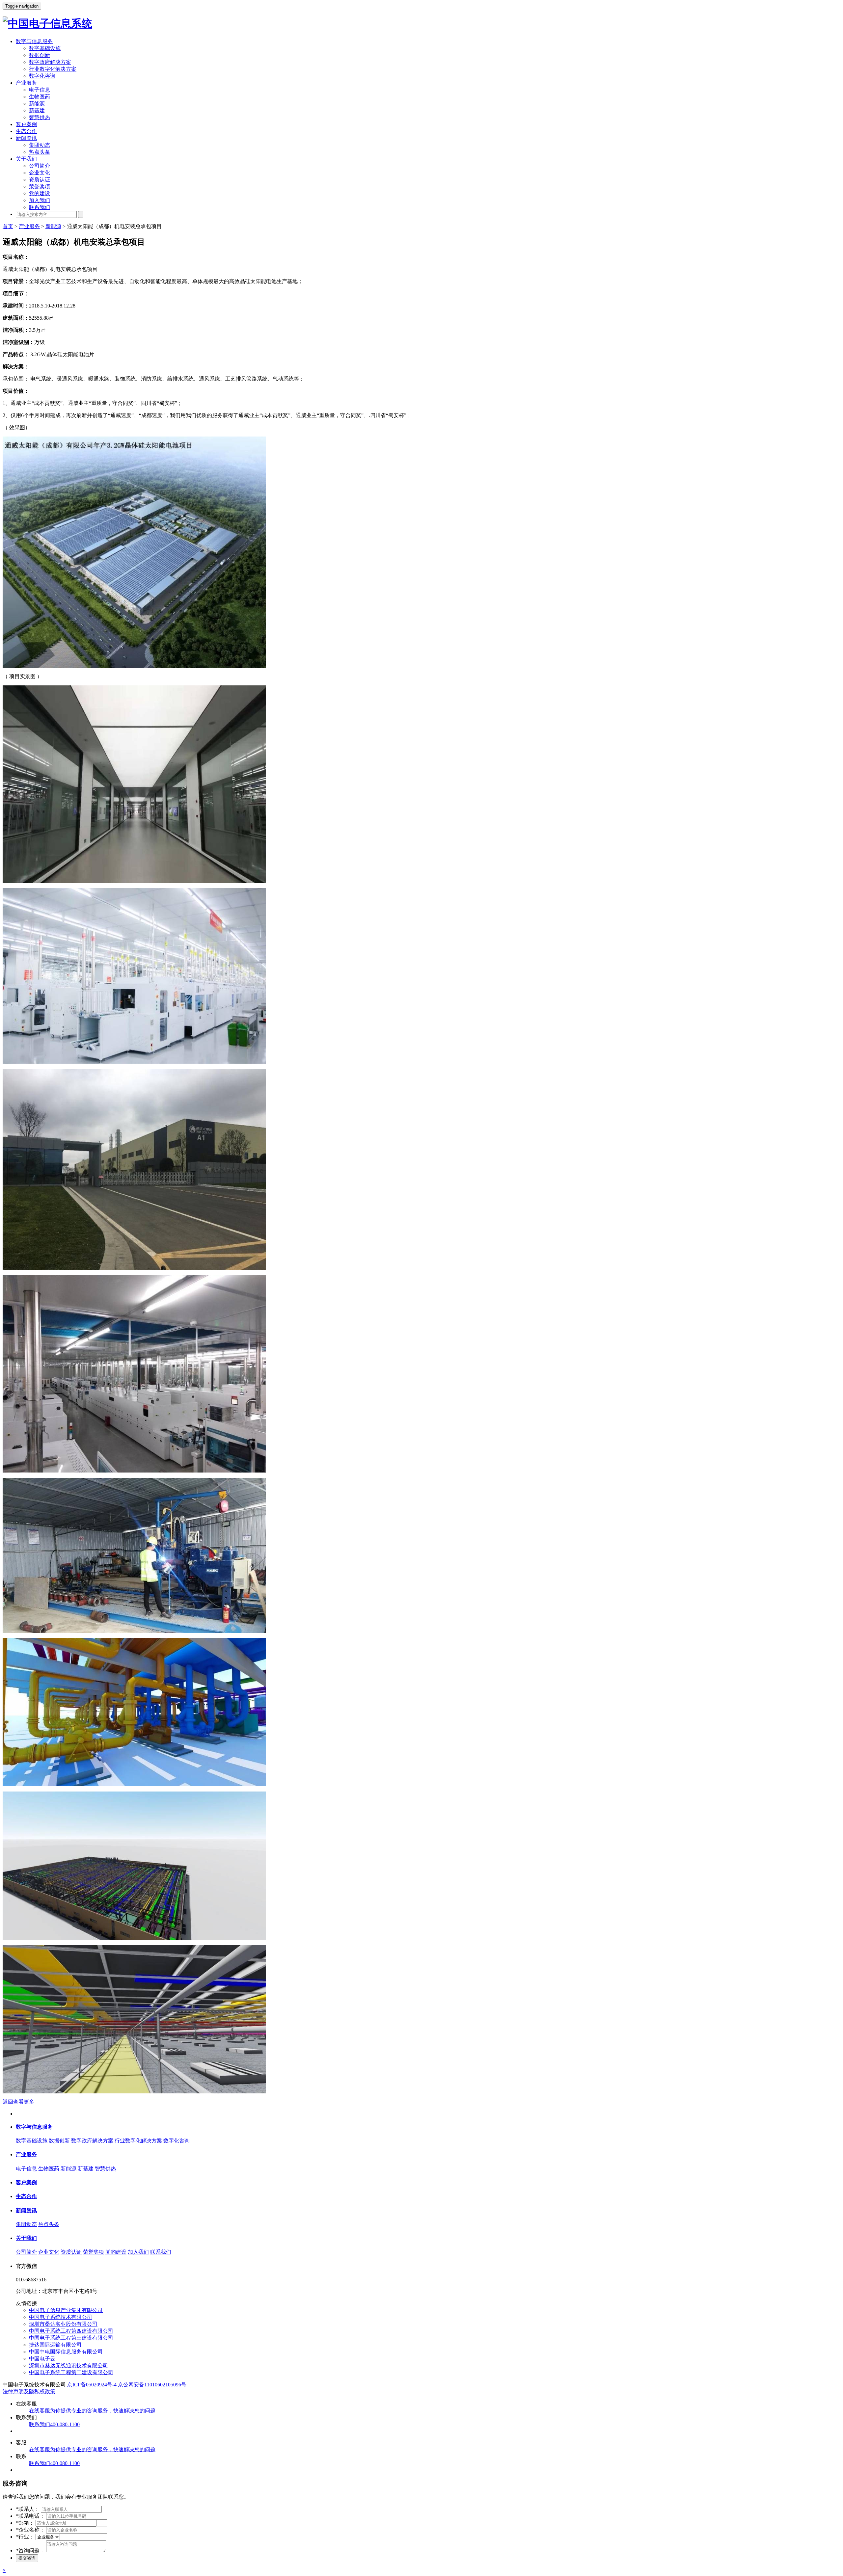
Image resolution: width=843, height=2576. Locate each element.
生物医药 (40, 97)
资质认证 (40, 180)
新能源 (37, 104)
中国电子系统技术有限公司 (61, 2317)
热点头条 (40, 152)
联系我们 (40, 207)
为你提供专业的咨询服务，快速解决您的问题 (92, 2411)
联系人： (28, 2509)
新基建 (37, 110)
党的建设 (40, 193)
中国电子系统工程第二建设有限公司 (71, 2372)
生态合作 (26, 131)
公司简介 (40, 166)
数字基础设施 (45, 48)
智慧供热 (40, 117)
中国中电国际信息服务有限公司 (66, 2352)
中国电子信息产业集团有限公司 (66, 2310)
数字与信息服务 (34, 41)
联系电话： (30, 2516)
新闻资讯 (26, 138)
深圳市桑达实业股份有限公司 (63, 2324)
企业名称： (30, 2530)
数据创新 (40, 55)
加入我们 (40, 200)
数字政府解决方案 (50, 62)
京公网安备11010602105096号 (152, 2385)
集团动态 (40, 145)
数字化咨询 (42, 76)
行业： (25, 2537)
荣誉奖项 (40, 186)
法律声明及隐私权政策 (29, 2391)
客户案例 (26, 124)
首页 (8, 226)
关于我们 (26, 159)
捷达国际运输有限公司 (55, 2345)
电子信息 (40, 90)
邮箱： (25, 2523)
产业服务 (26, 83)
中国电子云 (42, 2359)
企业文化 (40, 173)
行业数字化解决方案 (53, 69)
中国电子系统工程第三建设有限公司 (71, 2338)
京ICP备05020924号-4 (92, 2385)
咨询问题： (30, 2550)
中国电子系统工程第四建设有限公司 (71, 2331)
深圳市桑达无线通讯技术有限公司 (68, 2365)
